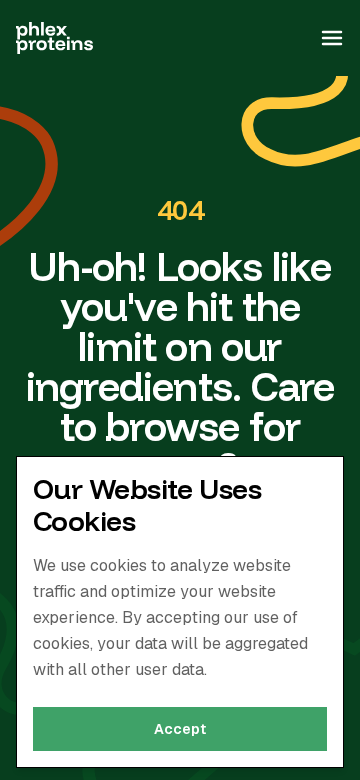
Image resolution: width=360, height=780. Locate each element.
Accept (180, 729)
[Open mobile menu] (332, 38)
